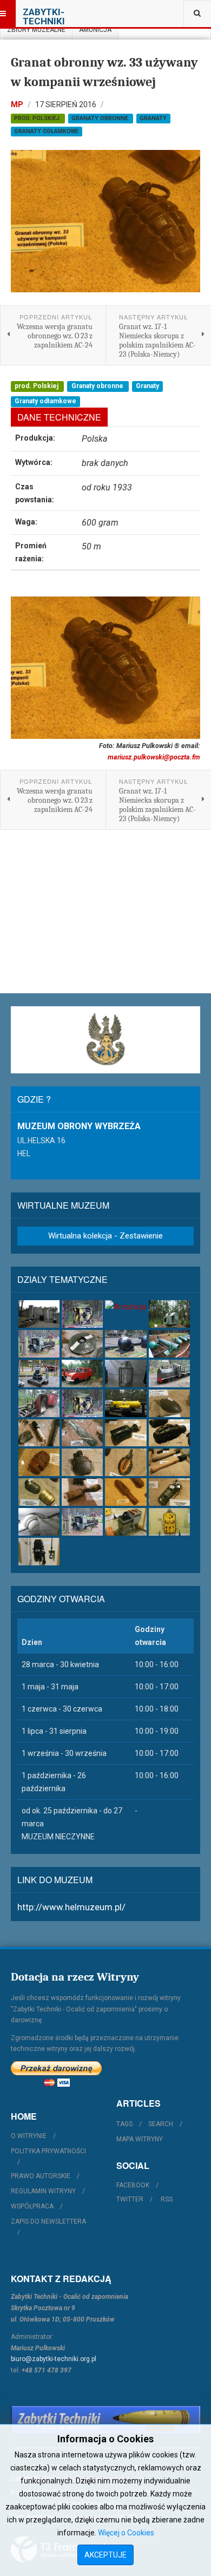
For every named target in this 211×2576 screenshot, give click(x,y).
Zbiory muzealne (36, 30)
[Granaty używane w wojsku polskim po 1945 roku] (39, 1492)
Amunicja (95, 30)
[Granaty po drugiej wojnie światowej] (39, 1462)
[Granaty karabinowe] (126, 1492)
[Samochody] (82, 1374)
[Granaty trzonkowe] (169, 1462)
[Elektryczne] (39, 1522)
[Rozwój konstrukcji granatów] (169, 1403)
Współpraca (32, 2206)
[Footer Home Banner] (105, 2420)
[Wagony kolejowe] (39, 1403)
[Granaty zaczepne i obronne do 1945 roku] (169, 1433)
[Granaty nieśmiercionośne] (169, 1492)
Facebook (133, 2185)
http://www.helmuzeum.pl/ (71, 1907)
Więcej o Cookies (126, 2533)
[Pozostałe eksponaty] (126, 1403)
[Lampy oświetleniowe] (126, 1374)
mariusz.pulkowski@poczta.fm (154, 757)
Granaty (153, 118)
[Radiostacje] (169, 1522)
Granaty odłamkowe (46, 131)
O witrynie (29, 2136)
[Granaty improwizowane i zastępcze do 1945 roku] (82, 1433)
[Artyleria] (169, 1314)
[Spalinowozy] (169, 1374)
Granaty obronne (101, 118)
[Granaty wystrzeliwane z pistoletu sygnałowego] (82, 1492)
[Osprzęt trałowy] (169, 1344)
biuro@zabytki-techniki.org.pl (54, 2359)
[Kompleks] (39, 1314)
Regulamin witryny (43, 2191)
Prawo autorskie (41, 2176)
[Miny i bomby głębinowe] (126, 1344)
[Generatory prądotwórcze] (39, 1344)
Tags (124, 2124)
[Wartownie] (82, 1314)
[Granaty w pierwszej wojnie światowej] (39, 1433)
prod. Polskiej (38, 118)
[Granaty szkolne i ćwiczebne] (126, 1462)
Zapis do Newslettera (48, 2221)
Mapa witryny (140, 2139)
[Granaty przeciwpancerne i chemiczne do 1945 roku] (126, 1433)
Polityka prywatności (48, 2151)
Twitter (130, 2199)
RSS (167, 2199)
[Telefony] (39, 1552)
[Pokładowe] (39, 1374)
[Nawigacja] (126, 1522)
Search (161, 2124)
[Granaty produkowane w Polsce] (82, 1462)
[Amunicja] (126, 1307)
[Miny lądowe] (82, 1344)
